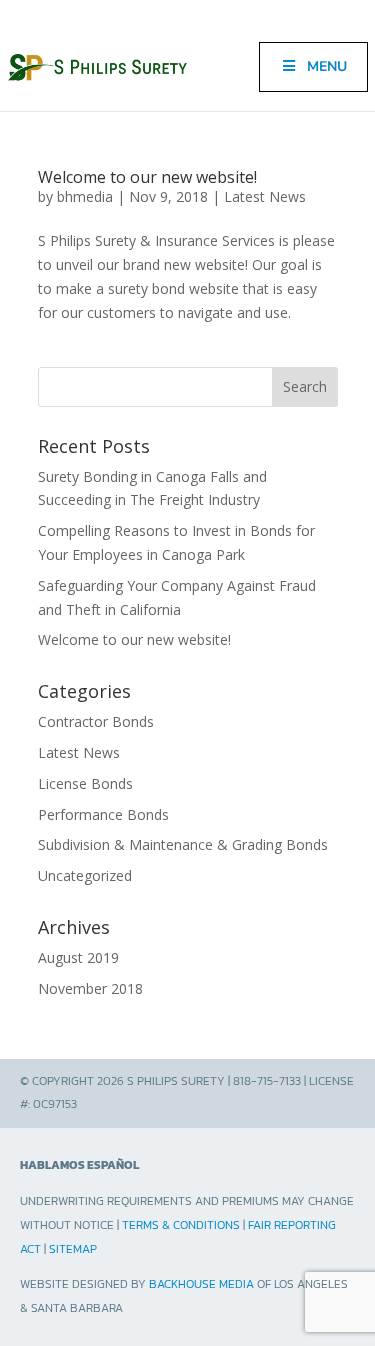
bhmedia (85, 196)
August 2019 (78, 957)
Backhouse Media (201, 1284)
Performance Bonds (103, 814)
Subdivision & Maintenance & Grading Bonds (183, 844)
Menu (327, 66)
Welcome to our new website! (147, 177)
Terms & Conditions (181, 1225)
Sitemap (73, 1249)
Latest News (265, 196)
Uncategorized (85, 875)
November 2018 (90, 988)
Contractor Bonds (96, 721)
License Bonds (85, 783)
